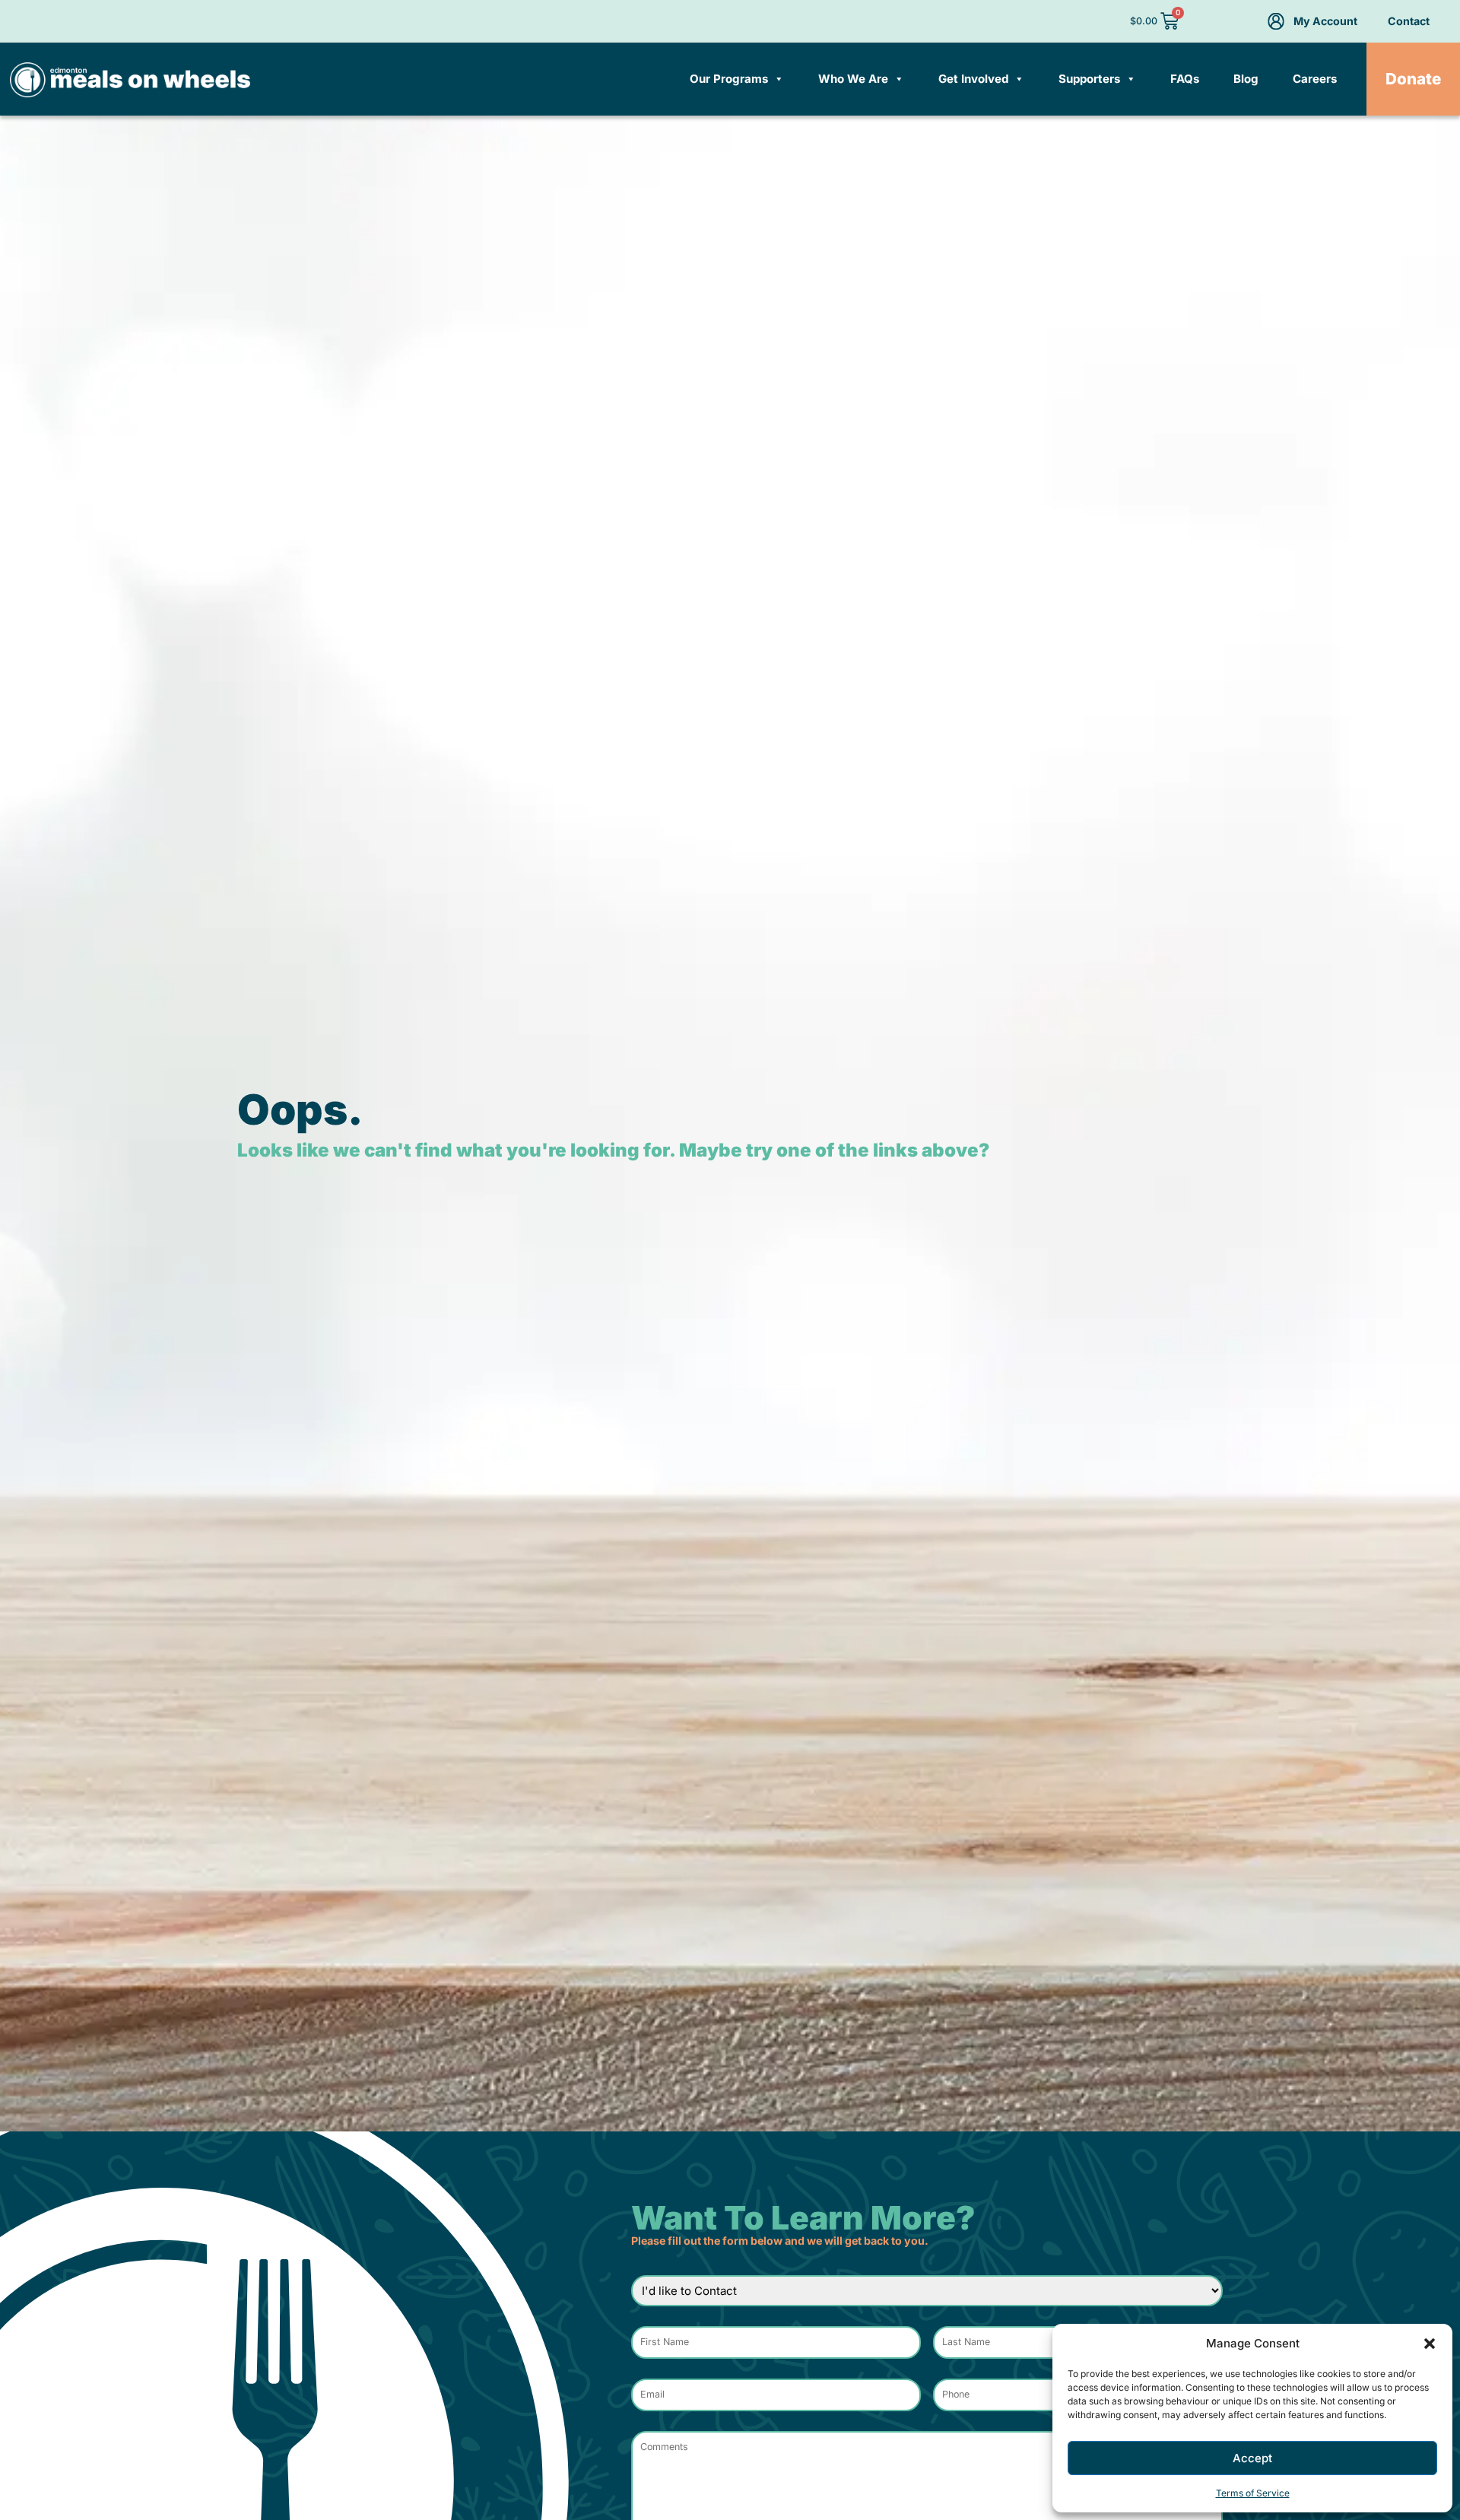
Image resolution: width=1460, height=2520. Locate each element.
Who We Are (853, 79)
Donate (1413, 79)
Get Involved (973, 79)
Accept (1252, 2458)
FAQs (1185, 79)
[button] (1430, 2344)
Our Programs (729, 79)
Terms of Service (1253, 2493)
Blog (1246, 79)
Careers (1315, 79)
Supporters (1089, 79)
